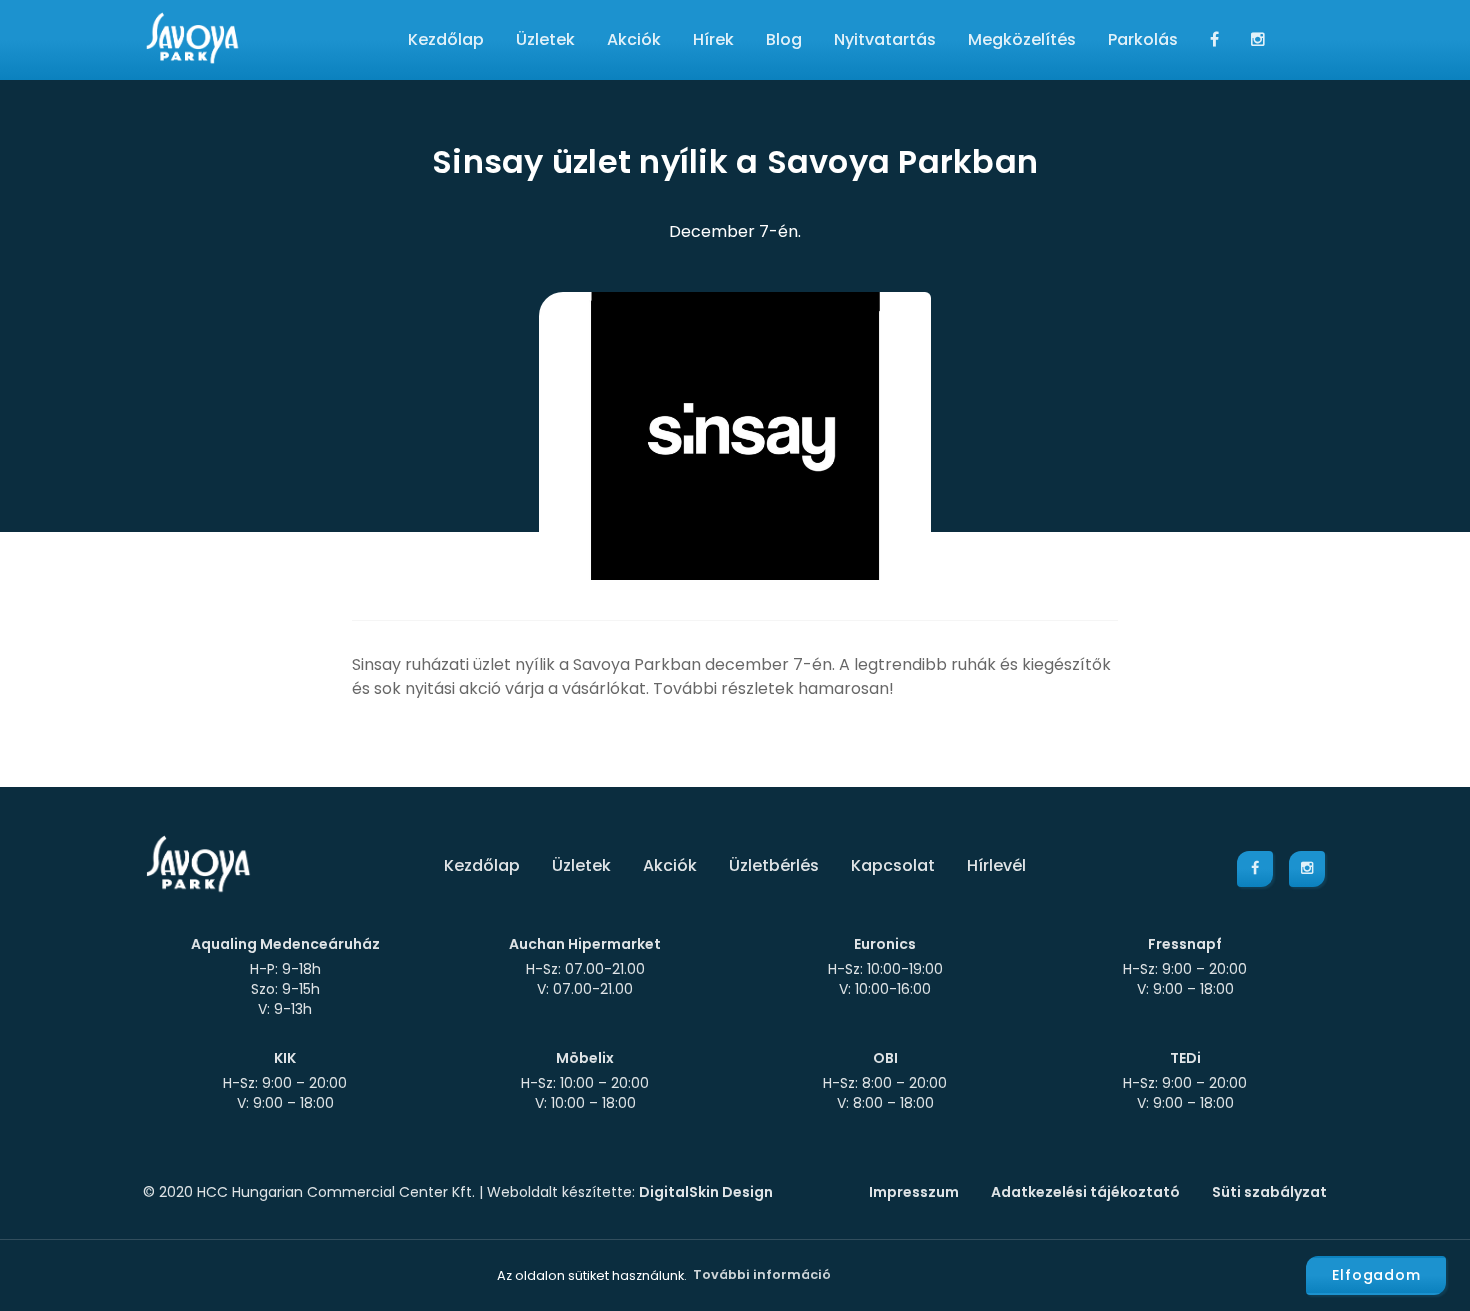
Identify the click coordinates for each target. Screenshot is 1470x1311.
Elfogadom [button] (1376, 1275)
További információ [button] (762, 1274)
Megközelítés (1022, 39)
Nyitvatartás (885, 39)
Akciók (634, 39)
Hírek (713, 39)
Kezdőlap (446, 39)
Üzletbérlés (774, 865)
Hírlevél (996, 865)
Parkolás (1143, 39)
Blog (784, 39)
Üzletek (545, 39)
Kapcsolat (893, 865)
